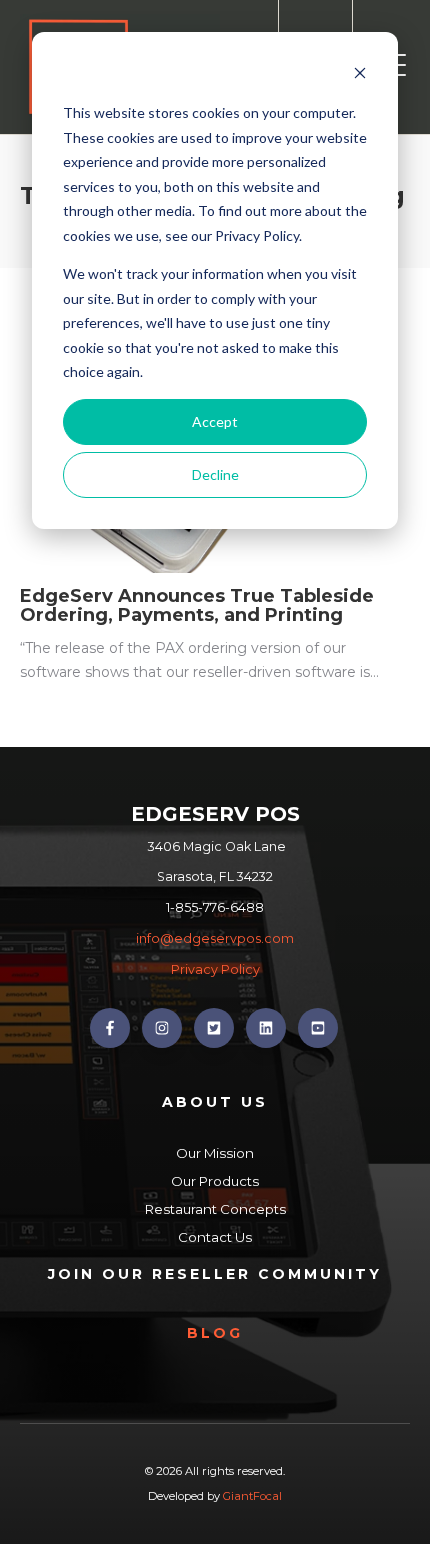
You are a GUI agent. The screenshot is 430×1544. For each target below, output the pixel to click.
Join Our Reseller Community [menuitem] (215, 1274)
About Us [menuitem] (215, 1102)
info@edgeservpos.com (215, 938)
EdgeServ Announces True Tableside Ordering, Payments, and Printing (197, 606)
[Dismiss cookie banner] (360, 75)
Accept (215, 421)
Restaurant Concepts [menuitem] (215, 1209)
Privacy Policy (215, 969)
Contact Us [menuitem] (215, 1237)
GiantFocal (252, 1496)
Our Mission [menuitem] (215, 1153)
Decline (215, 474)
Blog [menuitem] (215, 1333)
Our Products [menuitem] (215, 1181)
